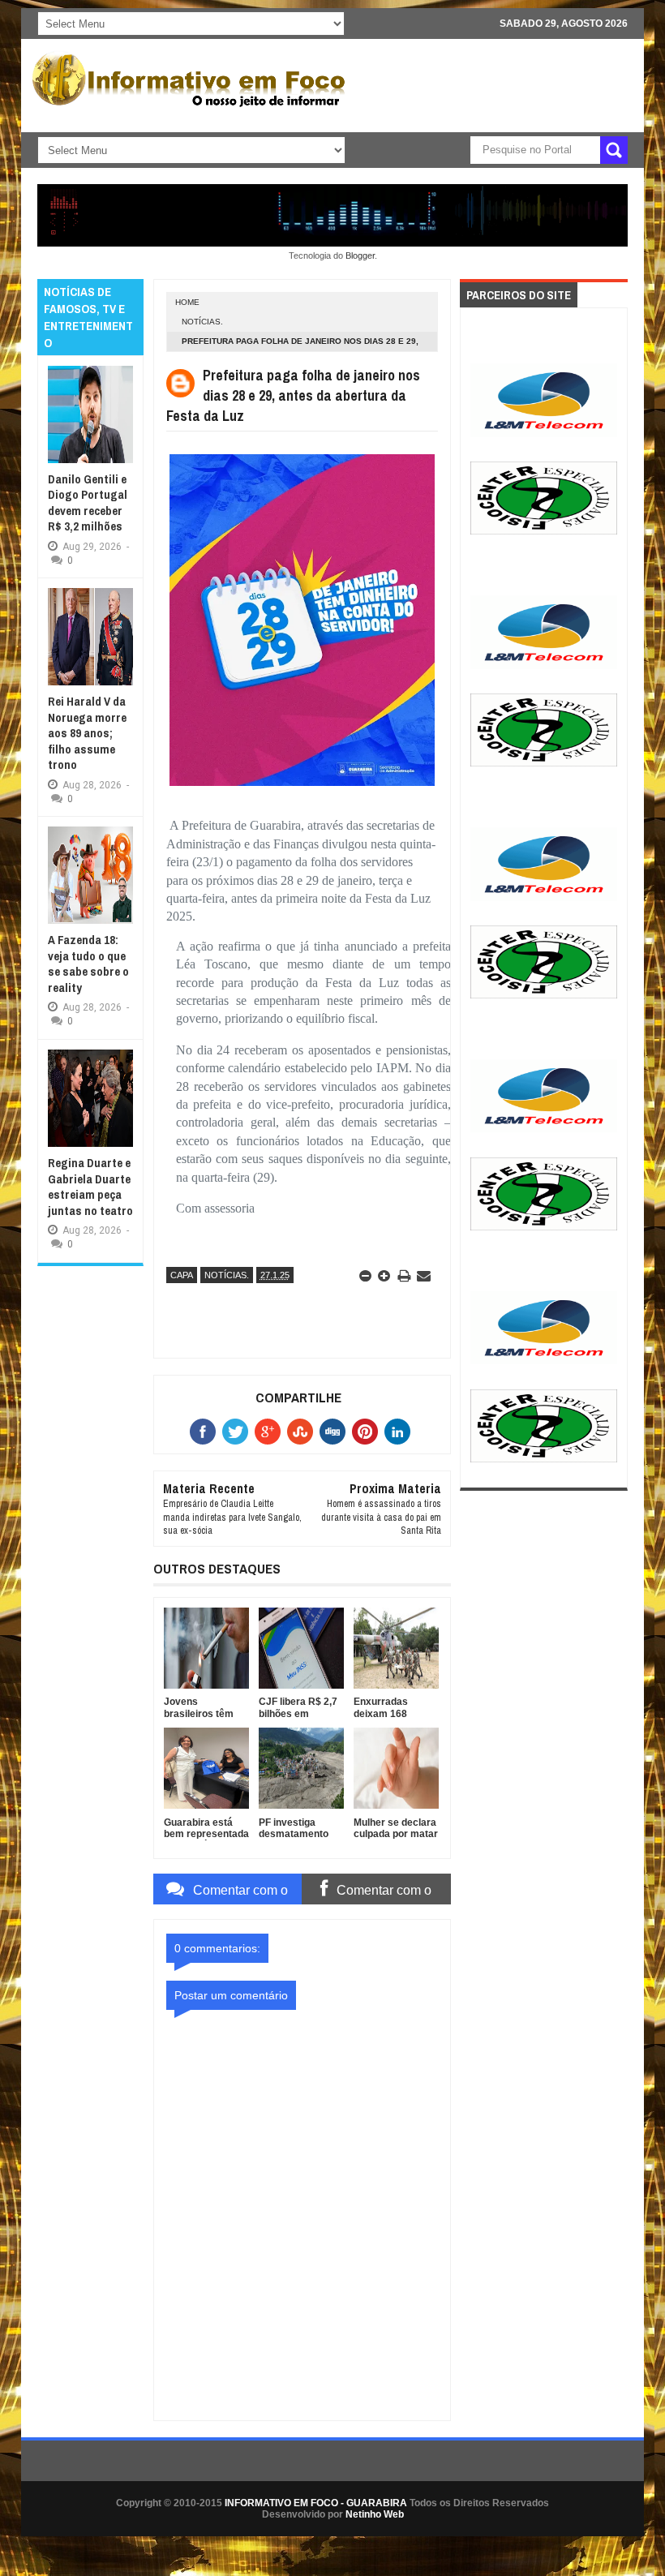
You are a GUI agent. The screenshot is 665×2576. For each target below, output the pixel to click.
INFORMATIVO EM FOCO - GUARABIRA (316, 2503)
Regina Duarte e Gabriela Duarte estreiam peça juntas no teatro (90, 1187)
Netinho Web (375, 2514)
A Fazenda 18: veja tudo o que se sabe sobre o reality (88, 964)
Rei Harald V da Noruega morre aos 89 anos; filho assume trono (87, 733)
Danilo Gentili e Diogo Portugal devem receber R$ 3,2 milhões (88, 503)
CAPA (182, 1275)
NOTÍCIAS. (202, 322)
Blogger (360, 255)
